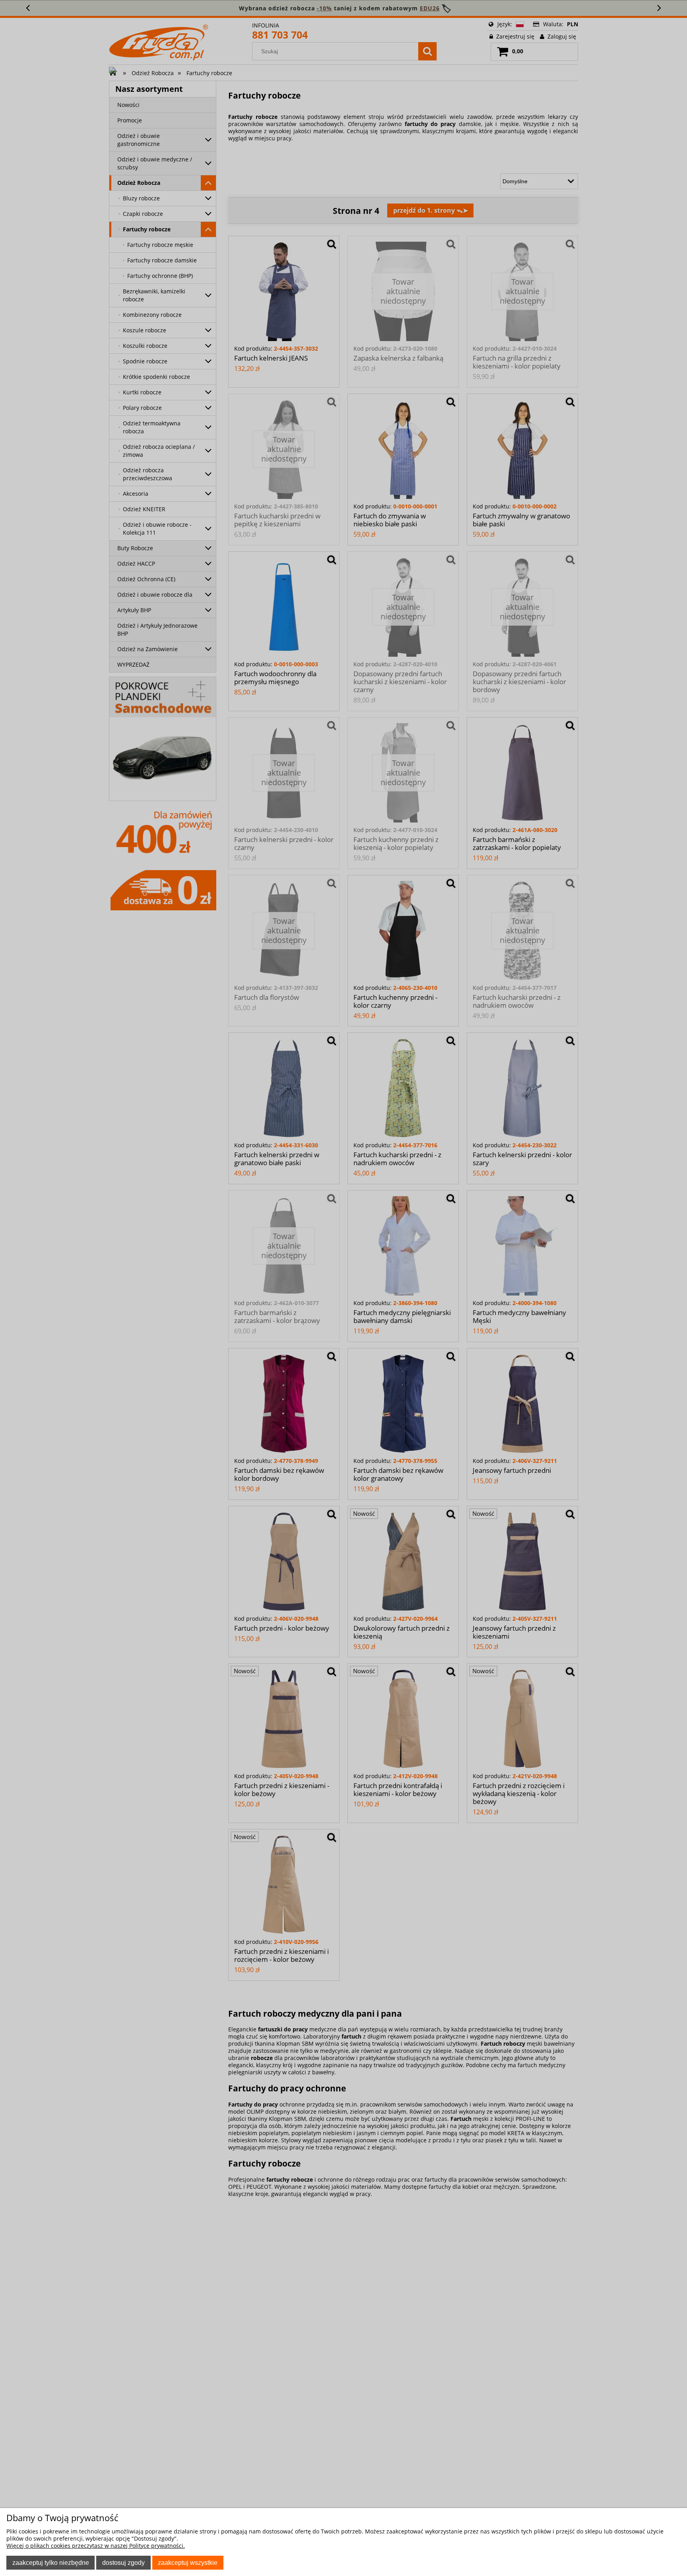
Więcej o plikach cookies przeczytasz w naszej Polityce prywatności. (96, 2546)
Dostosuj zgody (123, 2562)
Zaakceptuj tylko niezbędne (51, 2562)
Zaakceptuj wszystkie (188, 2562)
